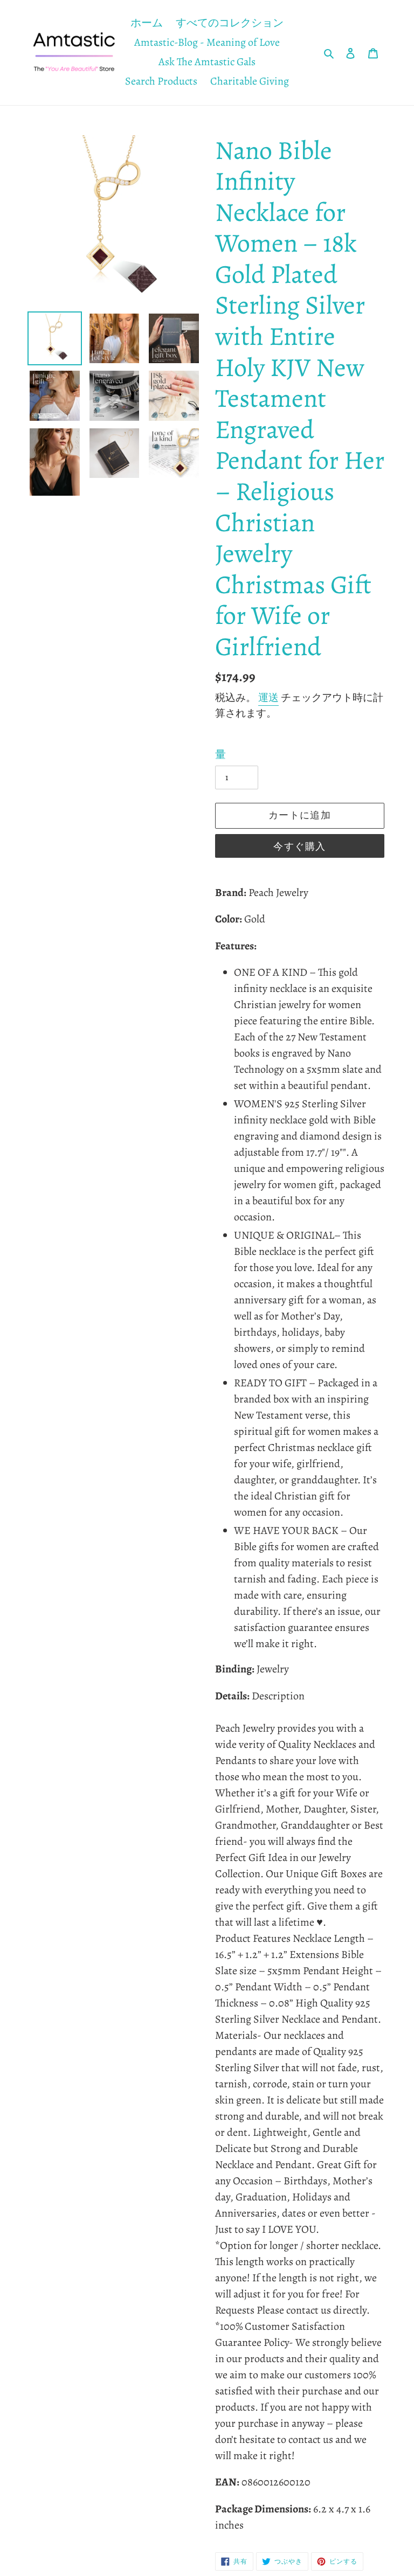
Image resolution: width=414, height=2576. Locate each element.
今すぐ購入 (299, 846)
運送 (268, 698)
